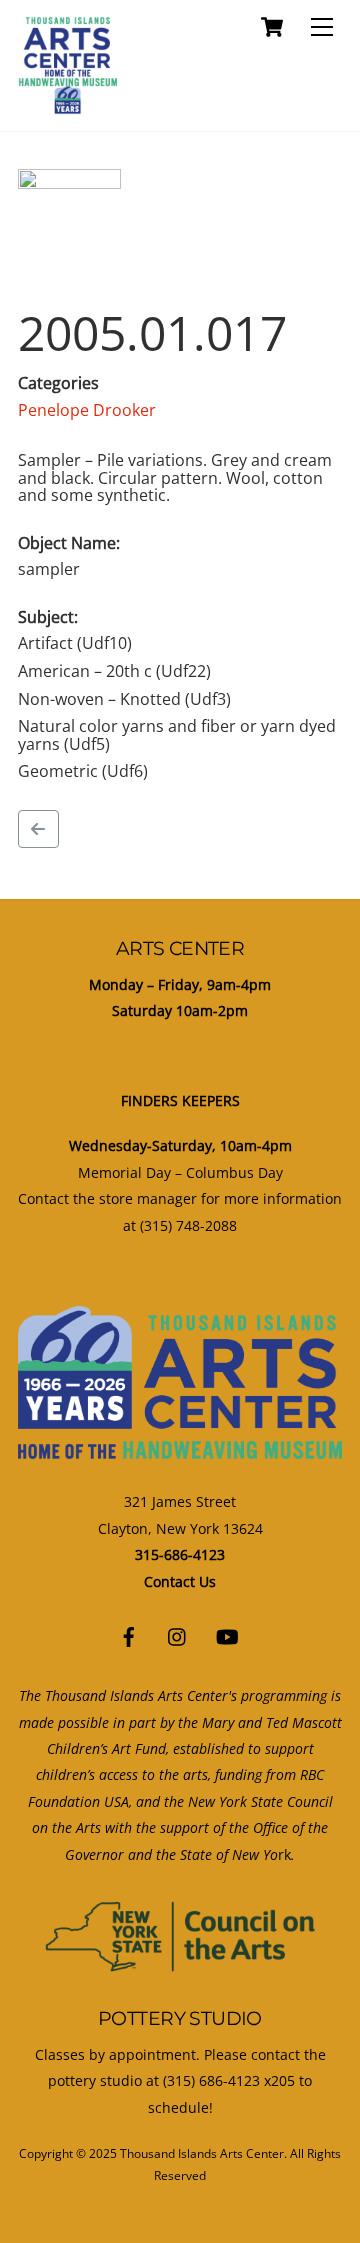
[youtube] (227, 1634)
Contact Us (180, 1581)
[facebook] (129, 1634)
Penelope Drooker (87, 410)
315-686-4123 (180, 1554)
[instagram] (178, 1634)
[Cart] (272, 27)
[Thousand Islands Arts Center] (68, 105)
